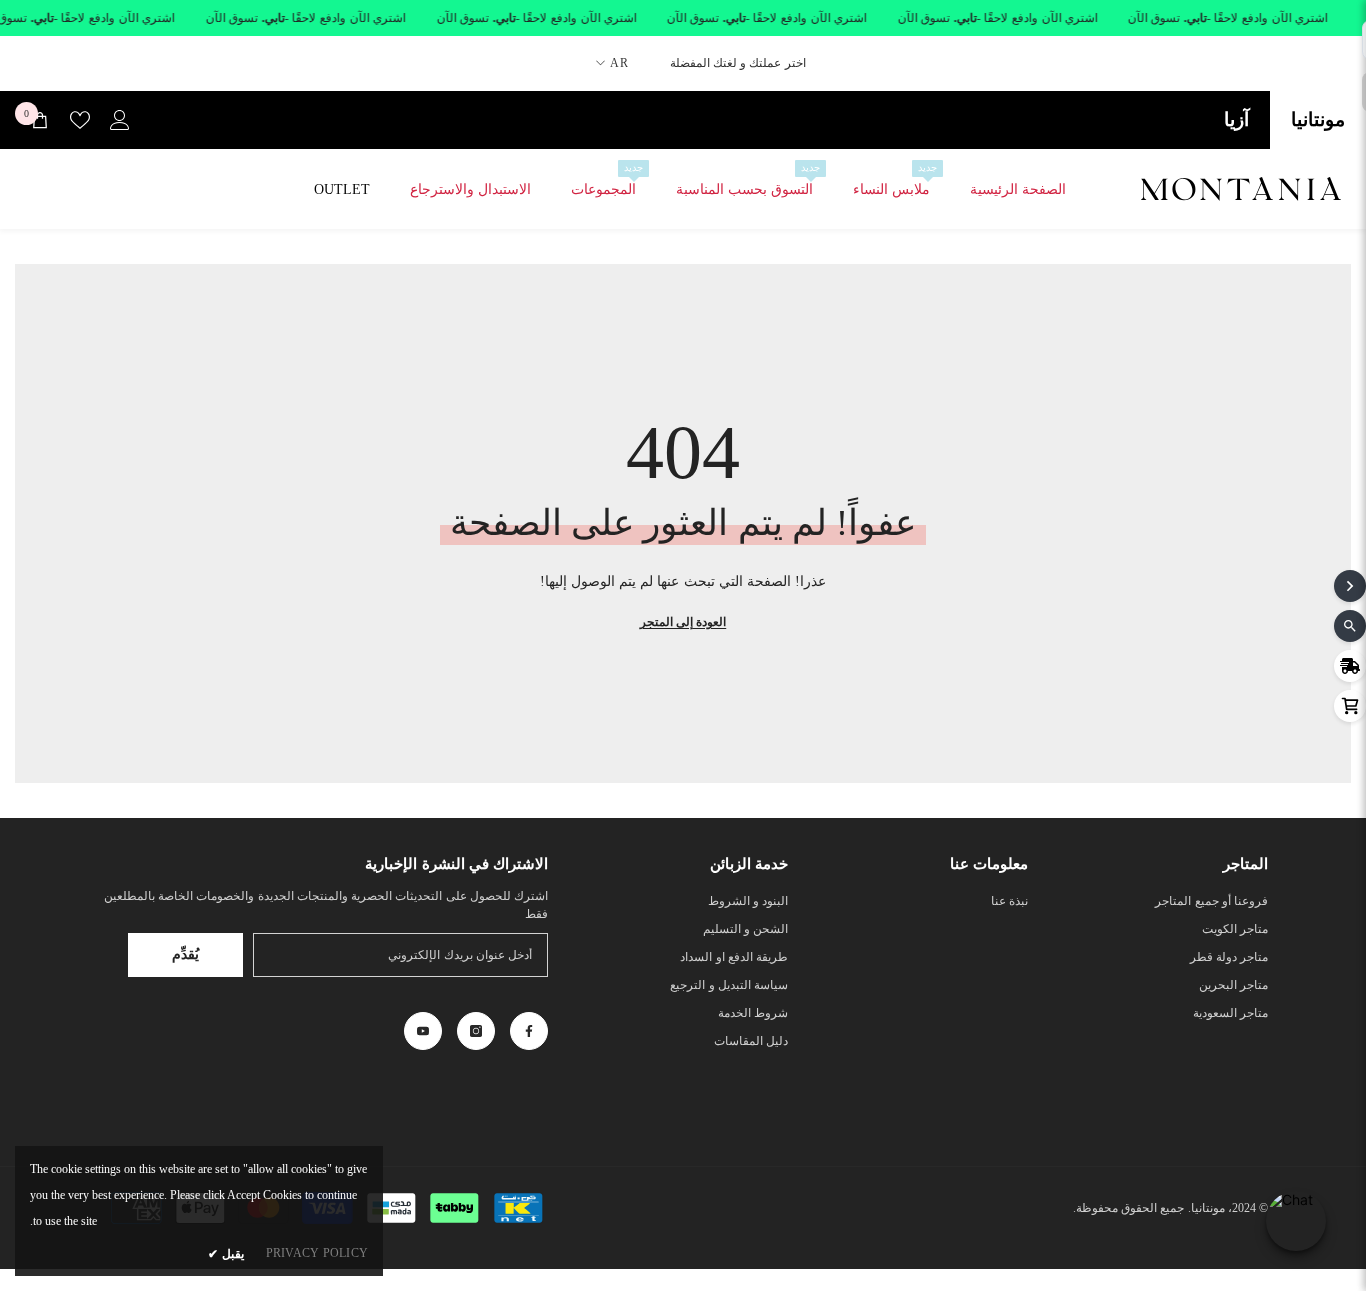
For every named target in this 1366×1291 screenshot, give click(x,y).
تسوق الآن (1154, 18)
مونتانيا (1318, 119)
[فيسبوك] (529, 1031)
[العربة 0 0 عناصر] (40, 120)
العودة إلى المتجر (683, 622)
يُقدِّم (185, 954)
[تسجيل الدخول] (120, 120)
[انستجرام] (476, 1031)
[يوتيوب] (423, 1031)
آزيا (1236, 119)
